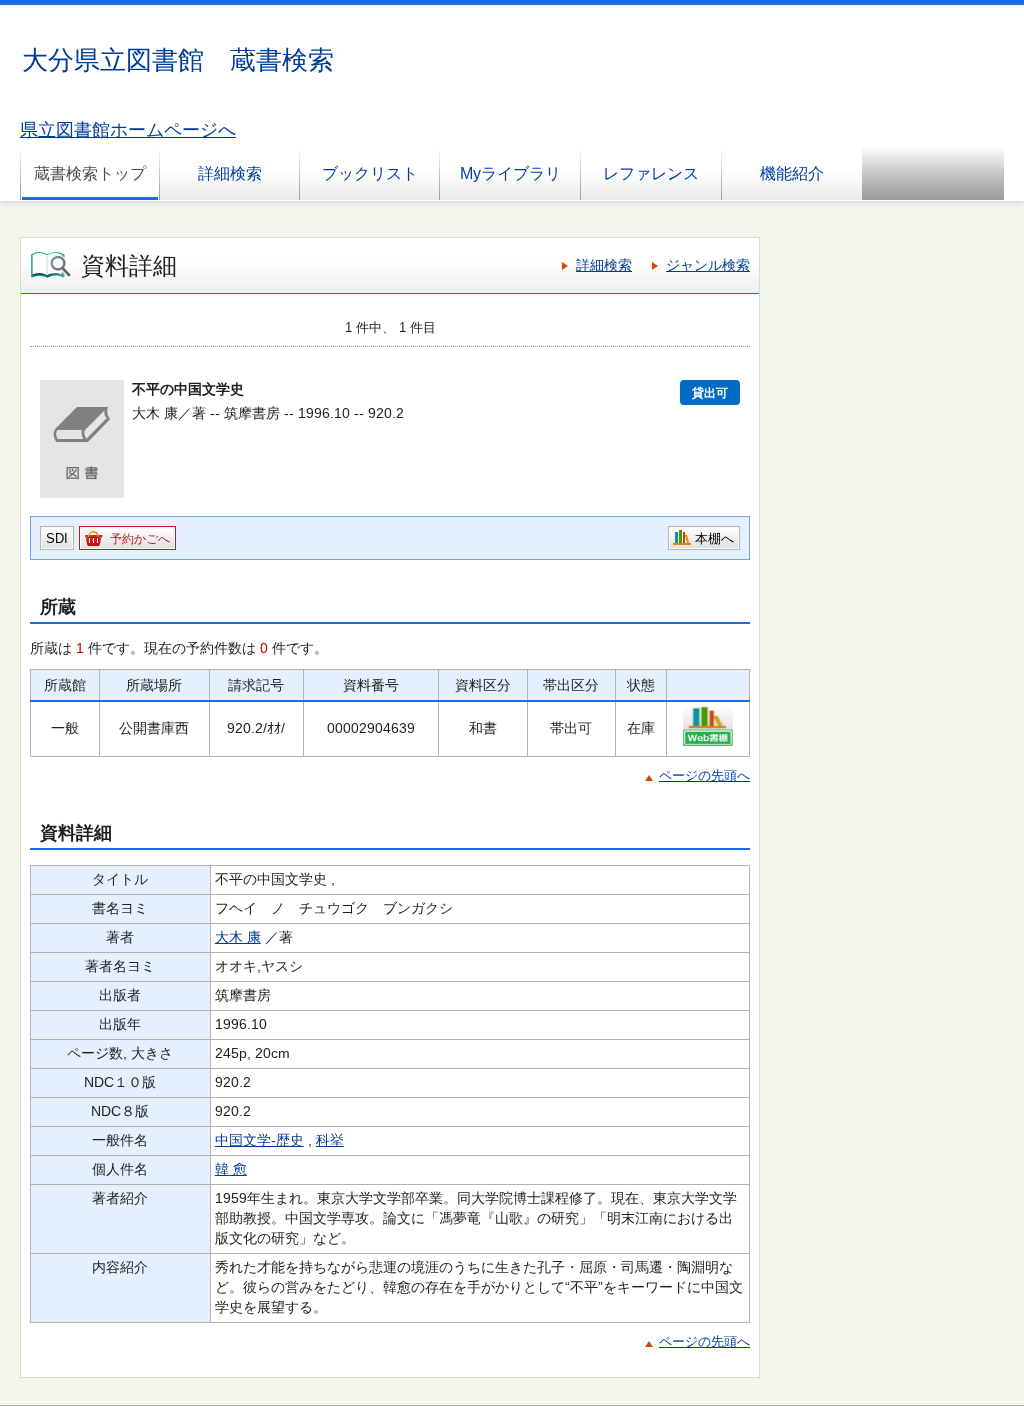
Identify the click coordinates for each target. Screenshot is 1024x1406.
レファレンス (651, 173)
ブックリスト (370, 173)
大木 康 (238, 937)
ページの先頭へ (704, 775)
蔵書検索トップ (90, 173)
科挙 (330, 1140)
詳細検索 (230, 173)
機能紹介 (792, 173)
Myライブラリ (510, 173)
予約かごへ (140, 539)
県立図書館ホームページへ (128, 130)
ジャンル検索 (708, 265)
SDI (57, 538)
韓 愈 (231, 1169)
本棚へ (714, 538)
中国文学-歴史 (259, 1140)
